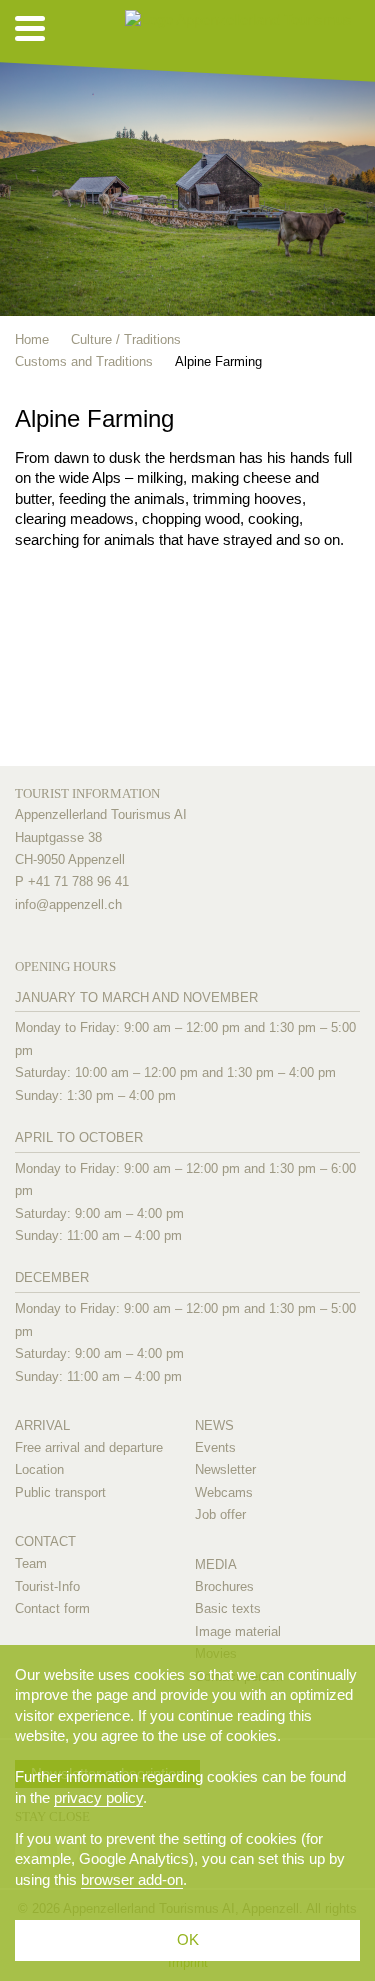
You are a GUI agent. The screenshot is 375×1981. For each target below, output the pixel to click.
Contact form (52, 1608)
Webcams (224, 1492)
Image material (238, 1631)
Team (31, 1563)
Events (215, 1447)
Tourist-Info (47, 1586)
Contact (45, 1541)
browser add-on (132, 1879)
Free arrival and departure (89, 1447)
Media (216, 1564)
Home (32, 339)
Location (39, 1469)
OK (188, 1939)
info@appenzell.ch (68, 904)
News (214, 1425)
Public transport (60, 1492)
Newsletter (225, 1469)
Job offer (220, 1514)
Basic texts (228, 1608)
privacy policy (98, 1797)
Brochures (224, 1586)
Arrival (42, 1425)
